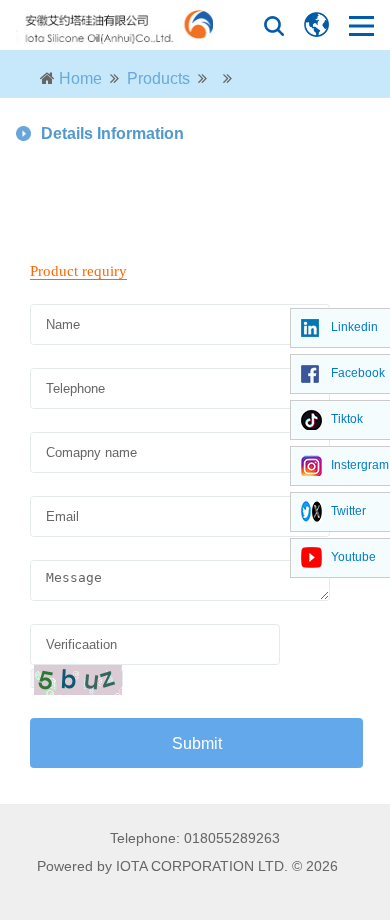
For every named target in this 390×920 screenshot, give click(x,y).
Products (158, 78)
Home (80, 78)
